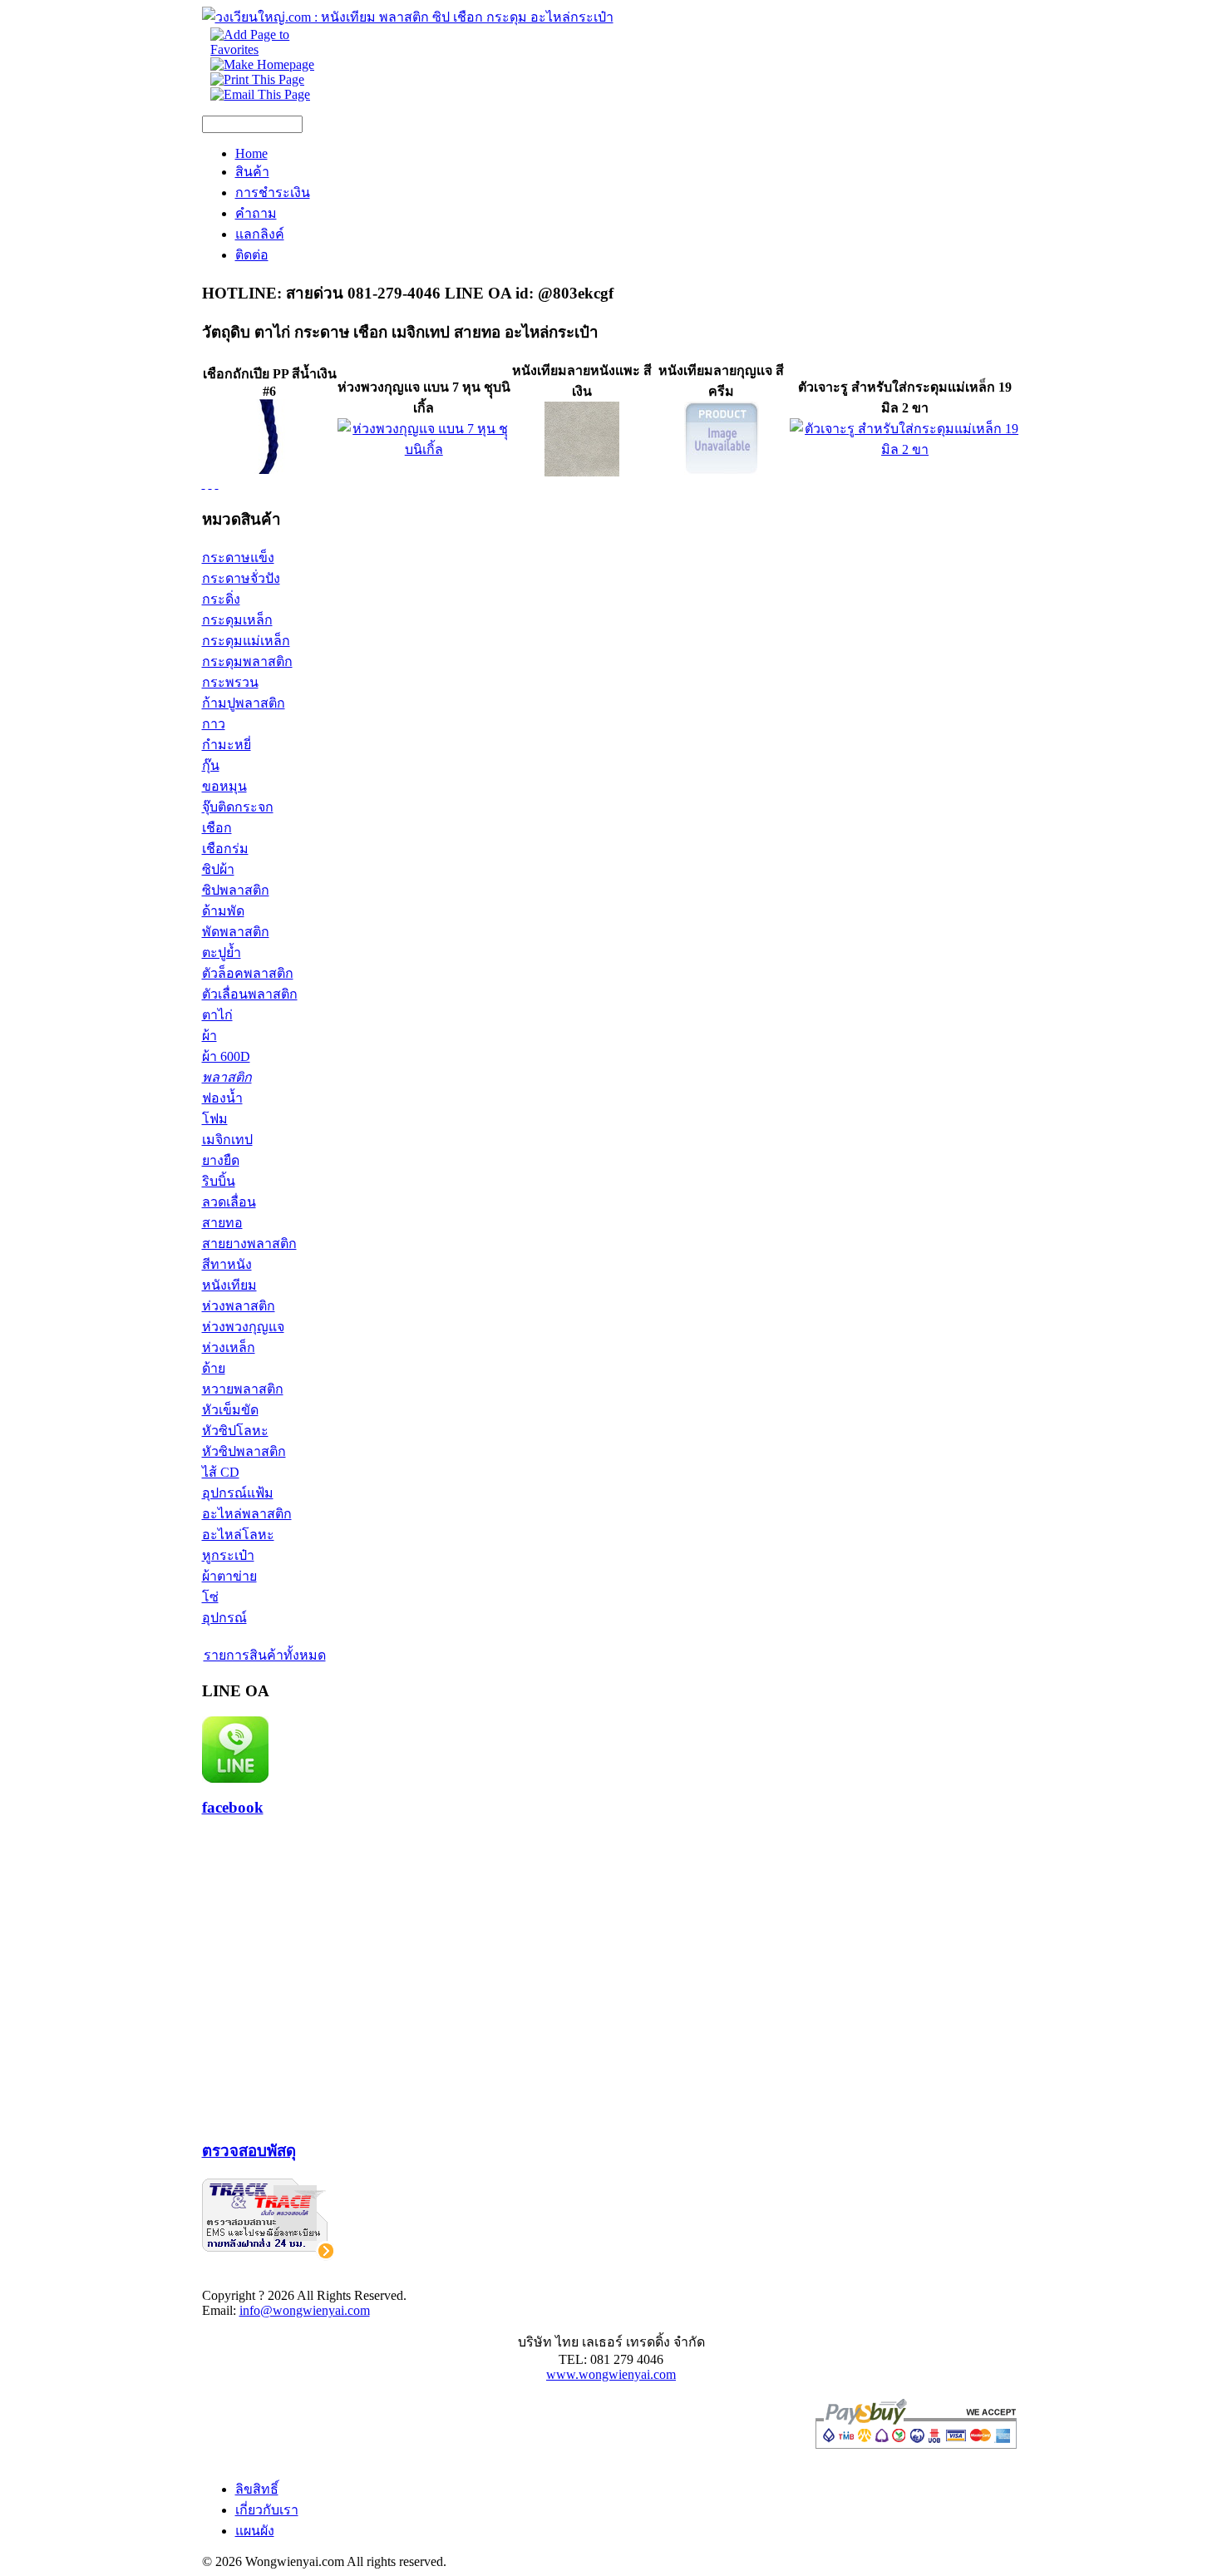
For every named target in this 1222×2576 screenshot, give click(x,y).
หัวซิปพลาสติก (244, 1451)
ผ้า (209, 1036)
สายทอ (222, 1223)
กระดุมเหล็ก (237, 620)
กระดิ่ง (221, 599)
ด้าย (214, 1368)
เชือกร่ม (225, 849)
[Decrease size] (217, 484)
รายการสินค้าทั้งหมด (265, 1655)
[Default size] (210, 484)
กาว (214, 724)
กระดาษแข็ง (238, 558)
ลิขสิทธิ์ (257, 2489)
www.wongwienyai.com (611, 2374)
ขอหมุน (224, 786)
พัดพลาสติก (236, 932)
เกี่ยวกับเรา (267, 2510)
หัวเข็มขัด (230, 1410)
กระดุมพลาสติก (247, 661)
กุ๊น (211, 765)
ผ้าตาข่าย (229, 1576)
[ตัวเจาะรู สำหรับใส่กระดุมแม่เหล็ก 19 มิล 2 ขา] (905, 449)
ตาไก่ (217, 1015)
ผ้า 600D (226, 1056)
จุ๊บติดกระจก (238, 807)
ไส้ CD (221, 1472)
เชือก (217, 828)
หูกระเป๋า (228, 1555)
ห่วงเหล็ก (229, 1347)
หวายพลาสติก (243, 1389)
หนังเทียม (229, 1285)
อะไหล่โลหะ (238, 1535)
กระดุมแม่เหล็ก (246, 641)
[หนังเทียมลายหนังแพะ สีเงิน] (582, 472)
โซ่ (210, 1597)
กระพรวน (230, 682)
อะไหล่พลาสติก (247, 1514)
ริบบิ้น (219, 1181)
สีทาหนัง (227, 1264)
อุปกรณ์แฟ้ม (238, 1493)
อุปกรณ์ (224, 1618)
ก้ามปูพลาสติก (244, 703)
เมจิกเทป (227, 1140)
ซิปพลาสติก (236, 890)
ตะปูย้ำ (222, 952)
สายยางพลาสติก (249, 1244)
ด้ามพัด (223, 911)
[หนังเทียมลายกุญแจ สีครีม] (722, 472)
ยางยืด (221, 1160)
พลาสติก (227, 1077)
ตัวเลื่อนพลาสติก (250, 994)
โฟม (215, 1119)
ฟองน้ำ (222, 1098)
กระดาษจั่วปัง (241, 578)
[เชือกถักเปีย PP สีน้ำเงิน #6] (269, 469)
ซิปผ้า (218, 869)
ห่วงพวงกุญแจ (243, 1327)
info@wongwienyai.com (305, 2310)
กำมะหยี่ (227, 745)
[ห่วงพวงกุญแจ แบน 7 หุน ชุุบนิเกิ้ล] (424, 449)
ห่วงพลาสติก (239, 1306)
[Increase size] (204, 484)
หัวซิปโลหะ (235, 1431)
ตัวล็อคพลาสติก (248, 973)
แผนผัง (255, 2531)
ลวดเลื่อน (229, 1202)
